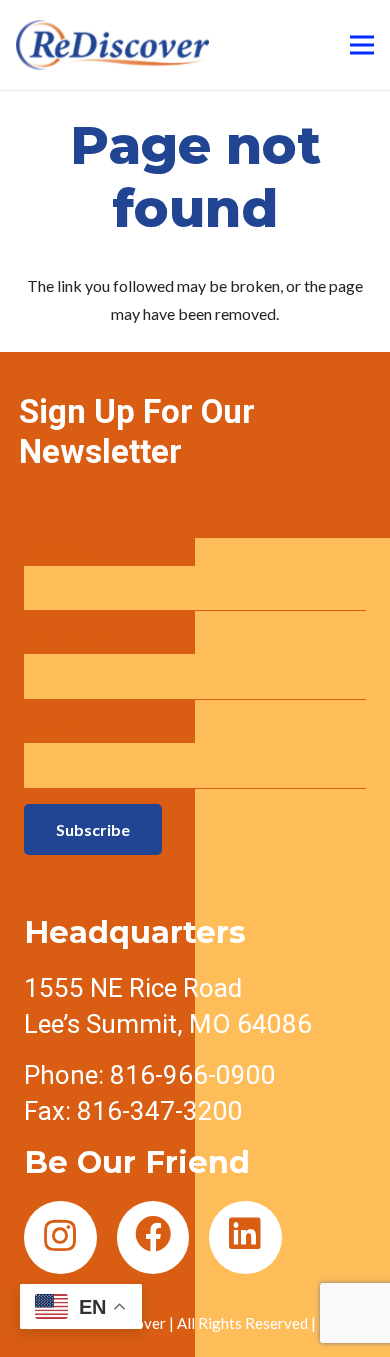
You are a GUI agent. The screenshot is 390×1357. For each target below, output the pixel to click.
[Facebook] (153, 1237)
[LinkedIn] (245, 1237)
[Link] (112, 45)
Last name (63, 639)
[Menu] (362, 45)
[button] (81, 1306)
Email (48, 728)
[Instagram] (60, 1237)
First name (65, 551)
